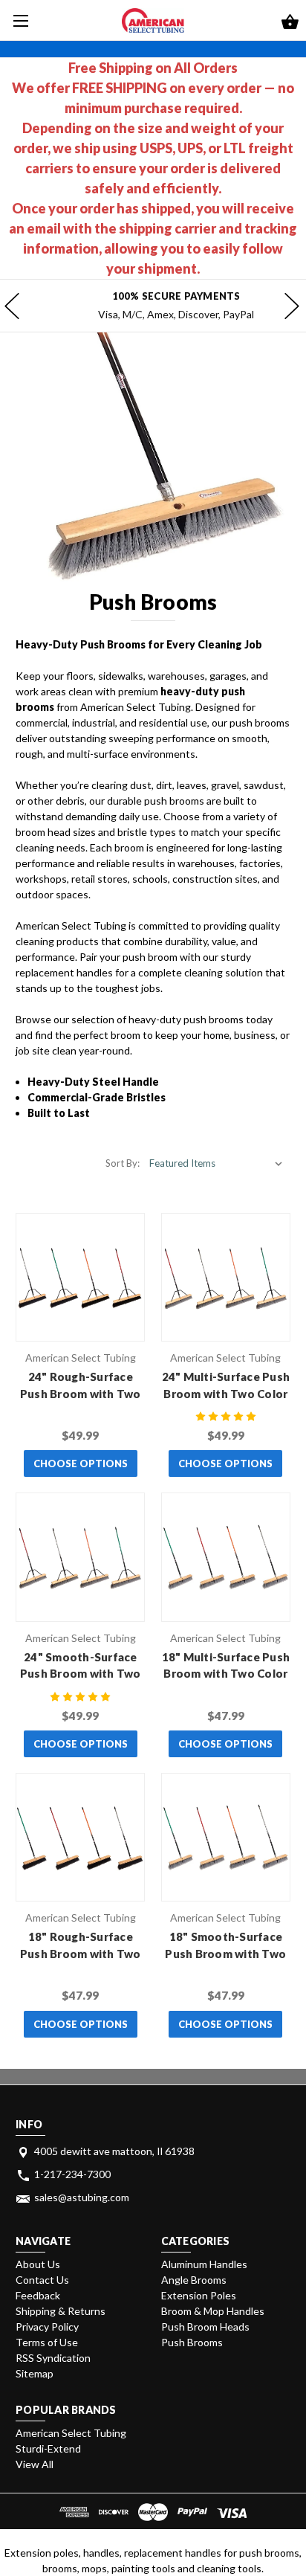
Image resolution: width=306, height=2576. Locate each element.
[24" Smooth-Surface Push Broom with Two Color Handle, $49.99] (80, 1557)
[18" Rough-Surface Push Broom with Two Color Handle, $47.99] (80, 1838)
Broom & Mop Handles (213, 2311)
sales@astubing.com (82, 2197)
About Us (38, 2264)
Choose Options (81, 1464)
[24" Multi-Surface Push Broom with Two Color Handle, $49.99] (226, 1278)
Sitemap (35, 2373)
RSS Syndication (53, 2358)
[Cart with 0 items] (290, 23)
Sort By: (123, 1163)
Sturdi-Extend (48, 2448)
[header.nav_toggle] (20, 20)
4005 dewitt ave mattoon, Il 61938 (114, 2151)
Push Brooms (192, 2342)
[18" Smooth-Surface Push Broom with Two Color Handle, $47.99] (226, 1838)
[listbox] (216, 1163)
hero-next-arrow (291, 306)
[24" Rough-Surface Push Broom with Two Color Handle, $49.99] (80, 1278)
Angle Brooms (194, 2280)
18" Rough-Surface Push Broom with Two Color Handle (81, 1953)
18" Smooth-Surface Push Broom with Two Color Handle (225, 1953)
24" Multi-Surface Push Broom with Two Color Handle (226, 1393)
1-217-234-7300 (72, 2174)
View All (35, 2464)
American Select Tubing (71, 2433)
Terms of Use (47, 2342)
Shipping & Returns (61, 2311)
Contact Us (42, 2280)
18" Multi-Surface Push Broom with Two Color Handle (226, 1674)
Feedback (38, 2295)
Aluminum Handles (204, 2264)
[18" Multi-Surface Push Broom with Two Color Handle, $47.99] (226, 1557)
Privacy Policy (47, 2327)
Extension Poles (199, 2295)
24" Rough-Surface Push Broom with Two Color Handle (81, 1393)
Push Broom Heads (205, 2327)
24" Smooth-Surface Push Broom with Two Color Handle (81, 1674)
